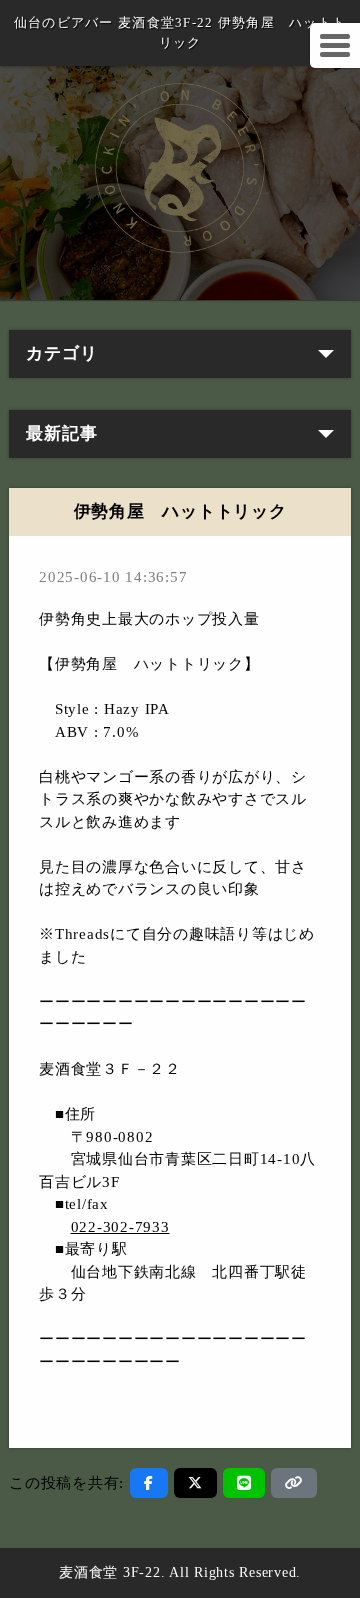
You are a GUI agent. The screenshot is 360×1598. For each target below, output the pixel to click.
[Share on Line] (244, 1483)
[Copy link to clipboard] (294, 1483)
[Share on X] (195, 1483)
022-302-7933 (120, 1227)
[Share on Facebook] (149, 1483)
